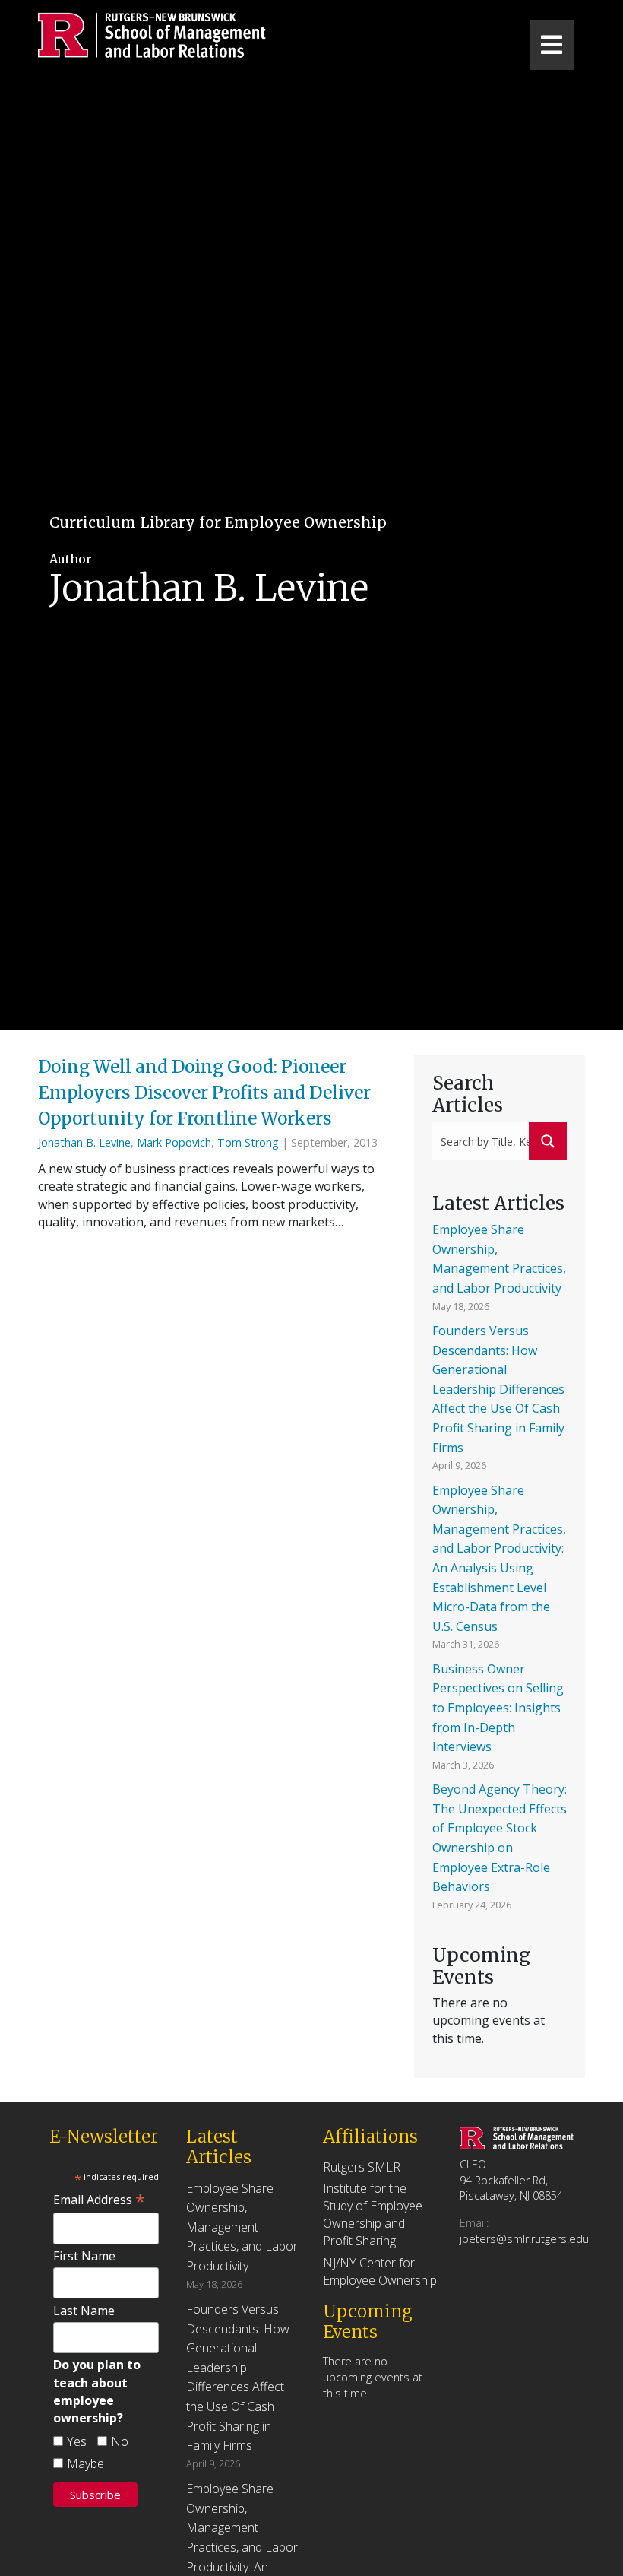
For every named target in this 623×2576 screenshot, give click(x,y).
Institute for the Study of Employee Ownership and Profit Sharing (373, 2215)
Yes (77, 2441)
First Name (84, 2256)
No (120, 2441)
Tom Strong (248, 1142)
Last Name (84, 2311)
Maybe (85, 2463)
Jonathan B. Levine (84, 1142)
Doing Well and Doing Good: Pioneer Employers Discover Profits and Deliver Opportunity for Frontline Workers (204, 1093)
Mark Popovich (174, 1142)
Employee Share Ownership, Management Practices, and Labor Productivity (242, 2227)
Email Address (99, 2200)
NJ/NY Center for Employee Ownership (380, 2271)
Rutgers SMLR (362, 2167)
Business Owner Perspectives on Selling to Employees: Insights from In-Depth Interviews (498, 1708)
